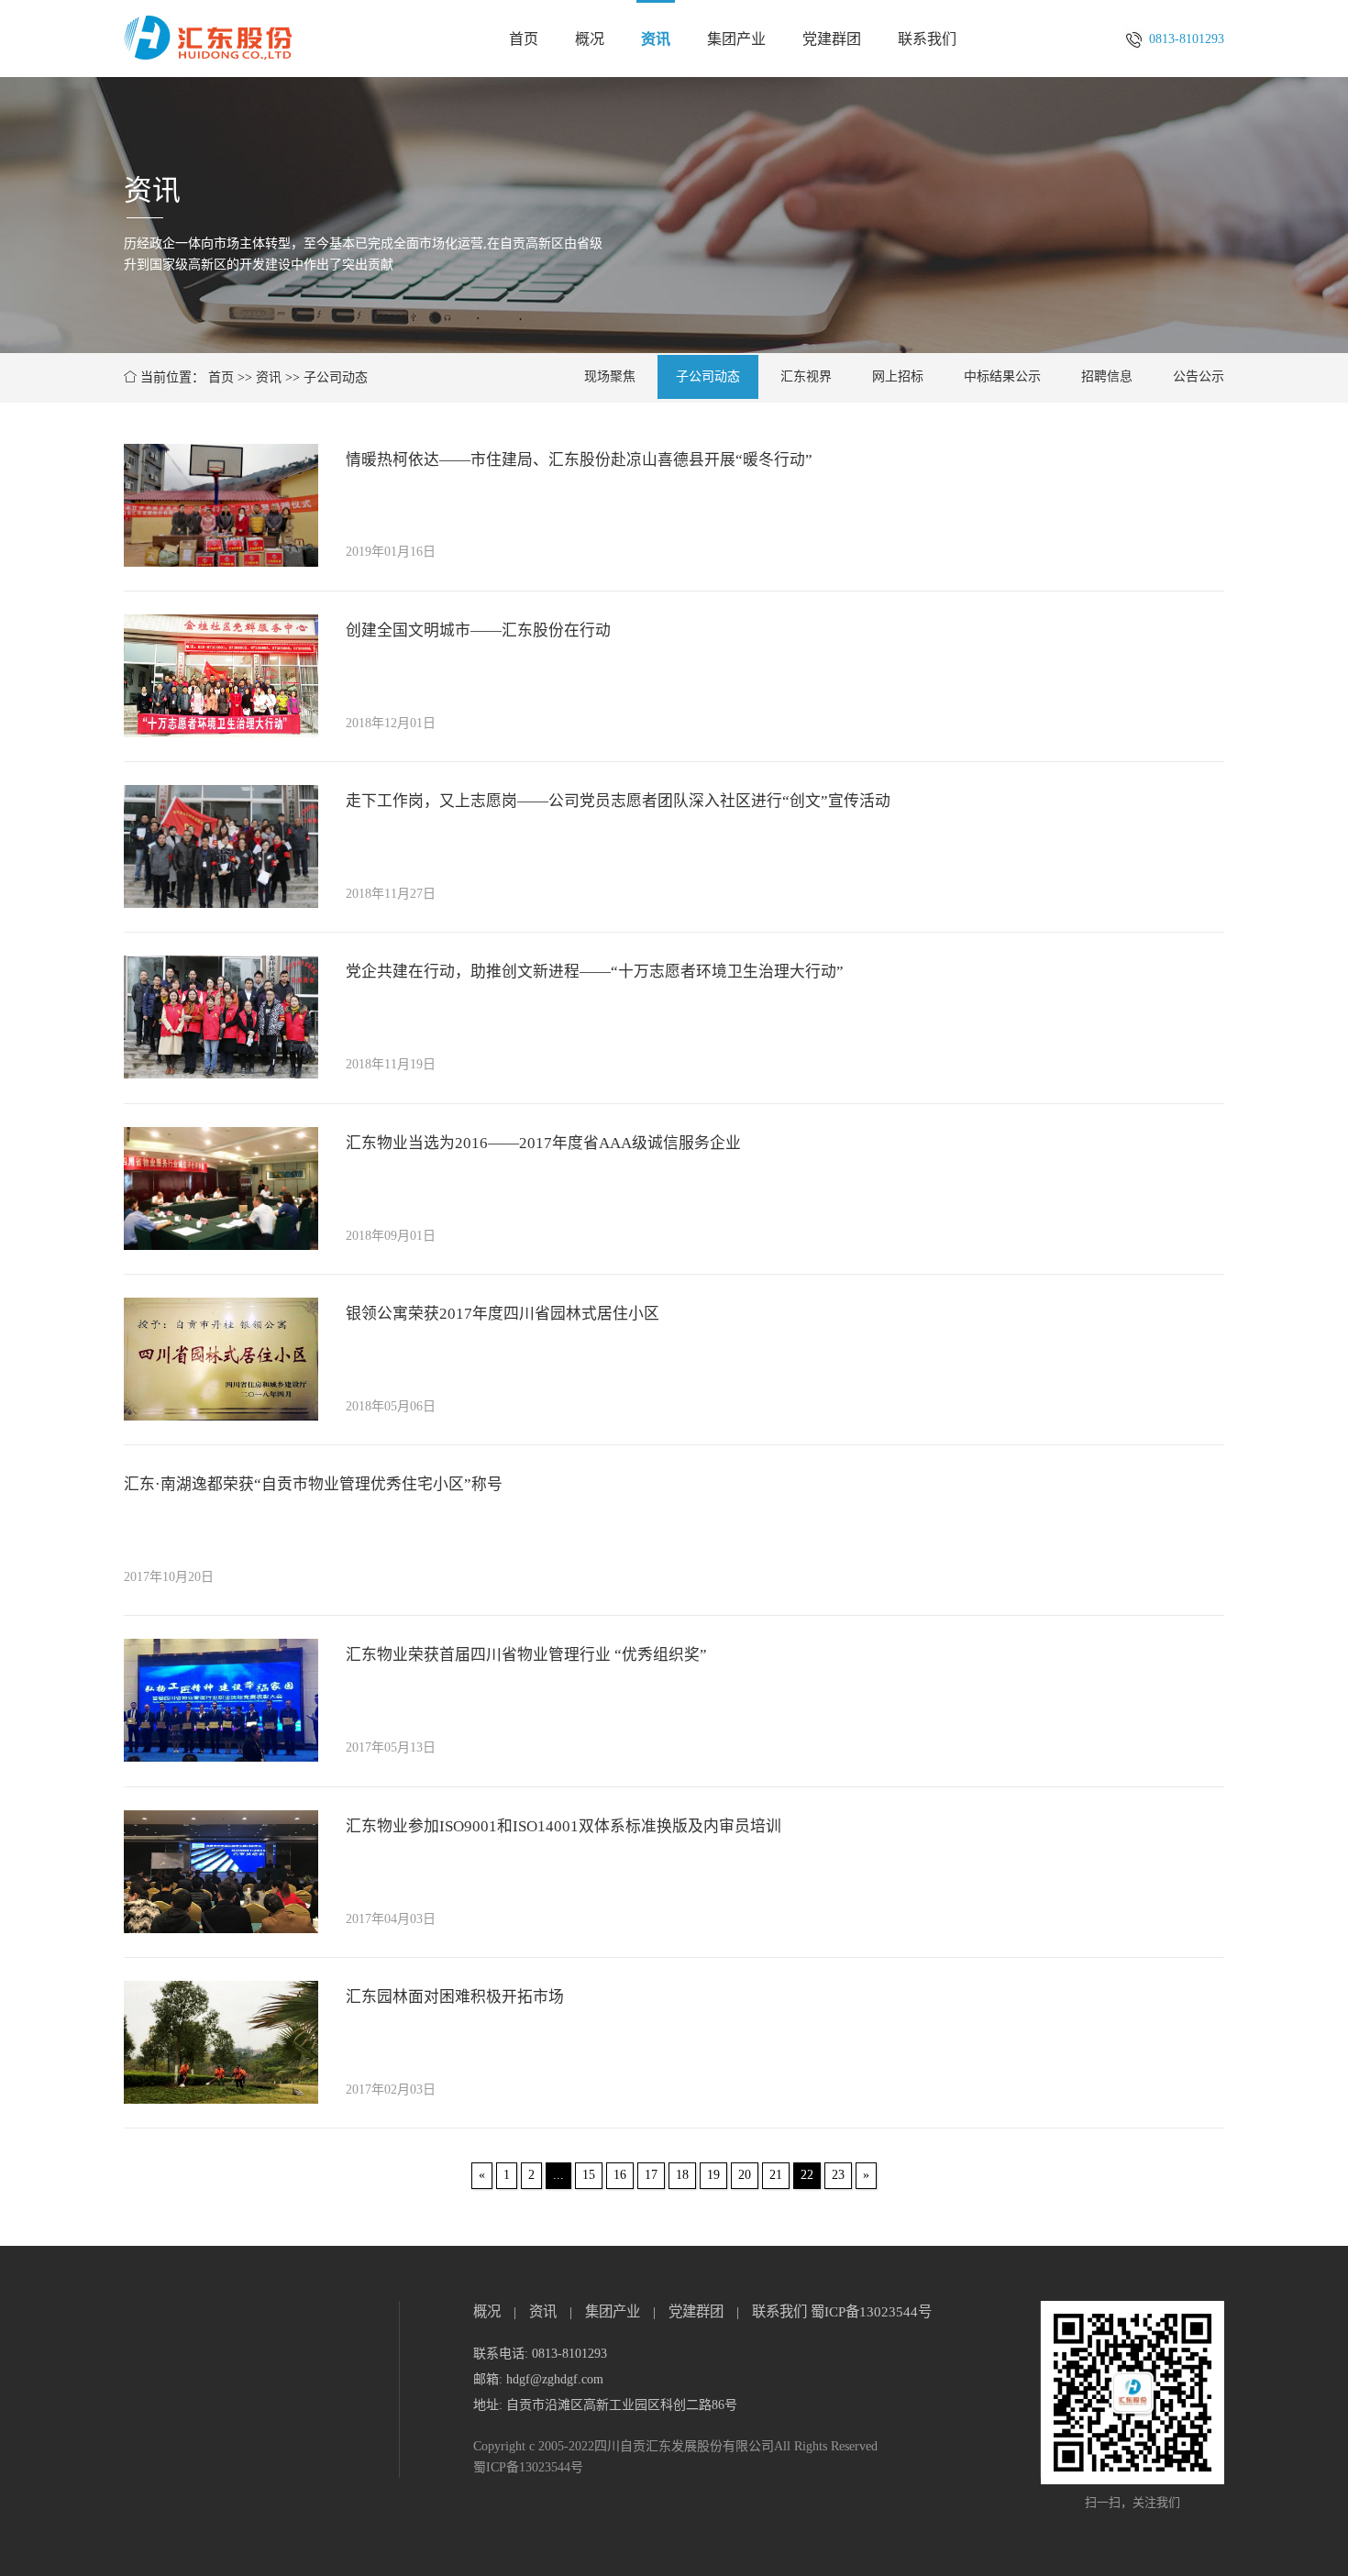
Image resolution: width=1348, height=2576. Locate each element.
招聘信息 (1107, 376)
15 (589, 2175)
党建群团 (832, 39)
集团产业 (736, 39)
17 (651, 2175)
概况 (590, 39)
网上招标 (898, 376)
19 (713, 2175)
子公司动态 (336, 377)
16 (620, 2175)
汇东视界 (806, 376)
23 (838, 2175)
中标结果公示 (1002, 376)
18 (682, 2175)
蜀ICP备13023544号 (871, 2311)
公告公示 (1199, 376)
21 (776, 2175)
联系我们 (927, 39)
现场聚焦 (610, 376)
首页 (524, 39)
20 (745, 2175)
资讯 (656, 39)
